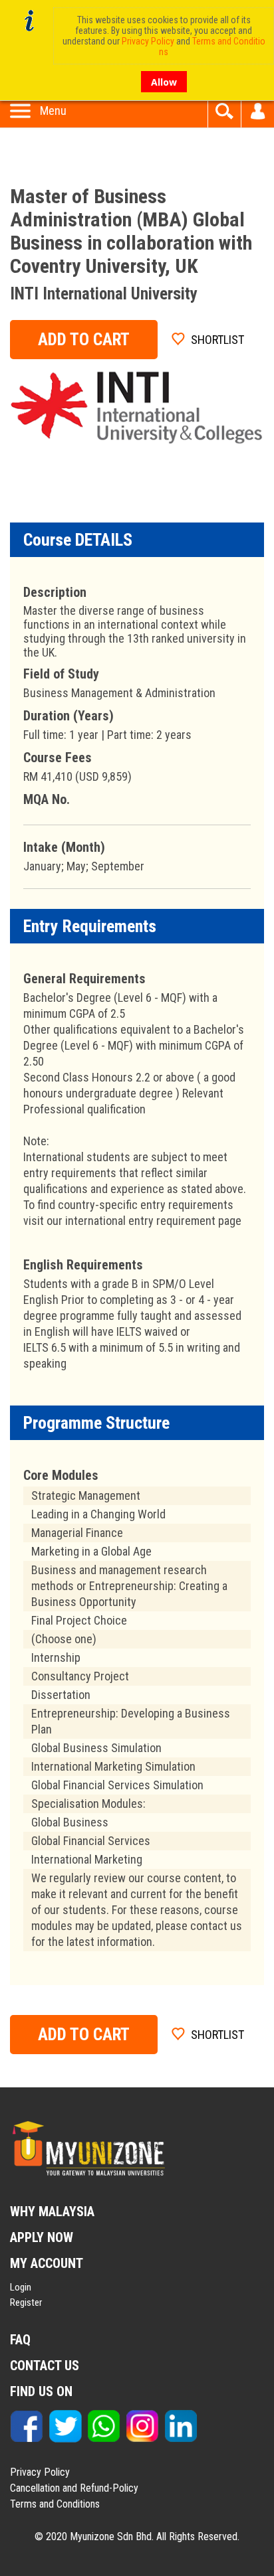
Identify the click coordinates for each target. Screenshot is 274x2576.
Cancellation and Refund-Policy (74, 2488)
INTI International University (104, 294)
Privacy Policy (40, 2472)
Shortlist (217, 340)
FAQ (20, 2340)
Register (26, 2302)
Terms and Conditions (55, 2504)
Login (21, 2287)
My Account (258, 111)
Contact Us (45, 2366)
